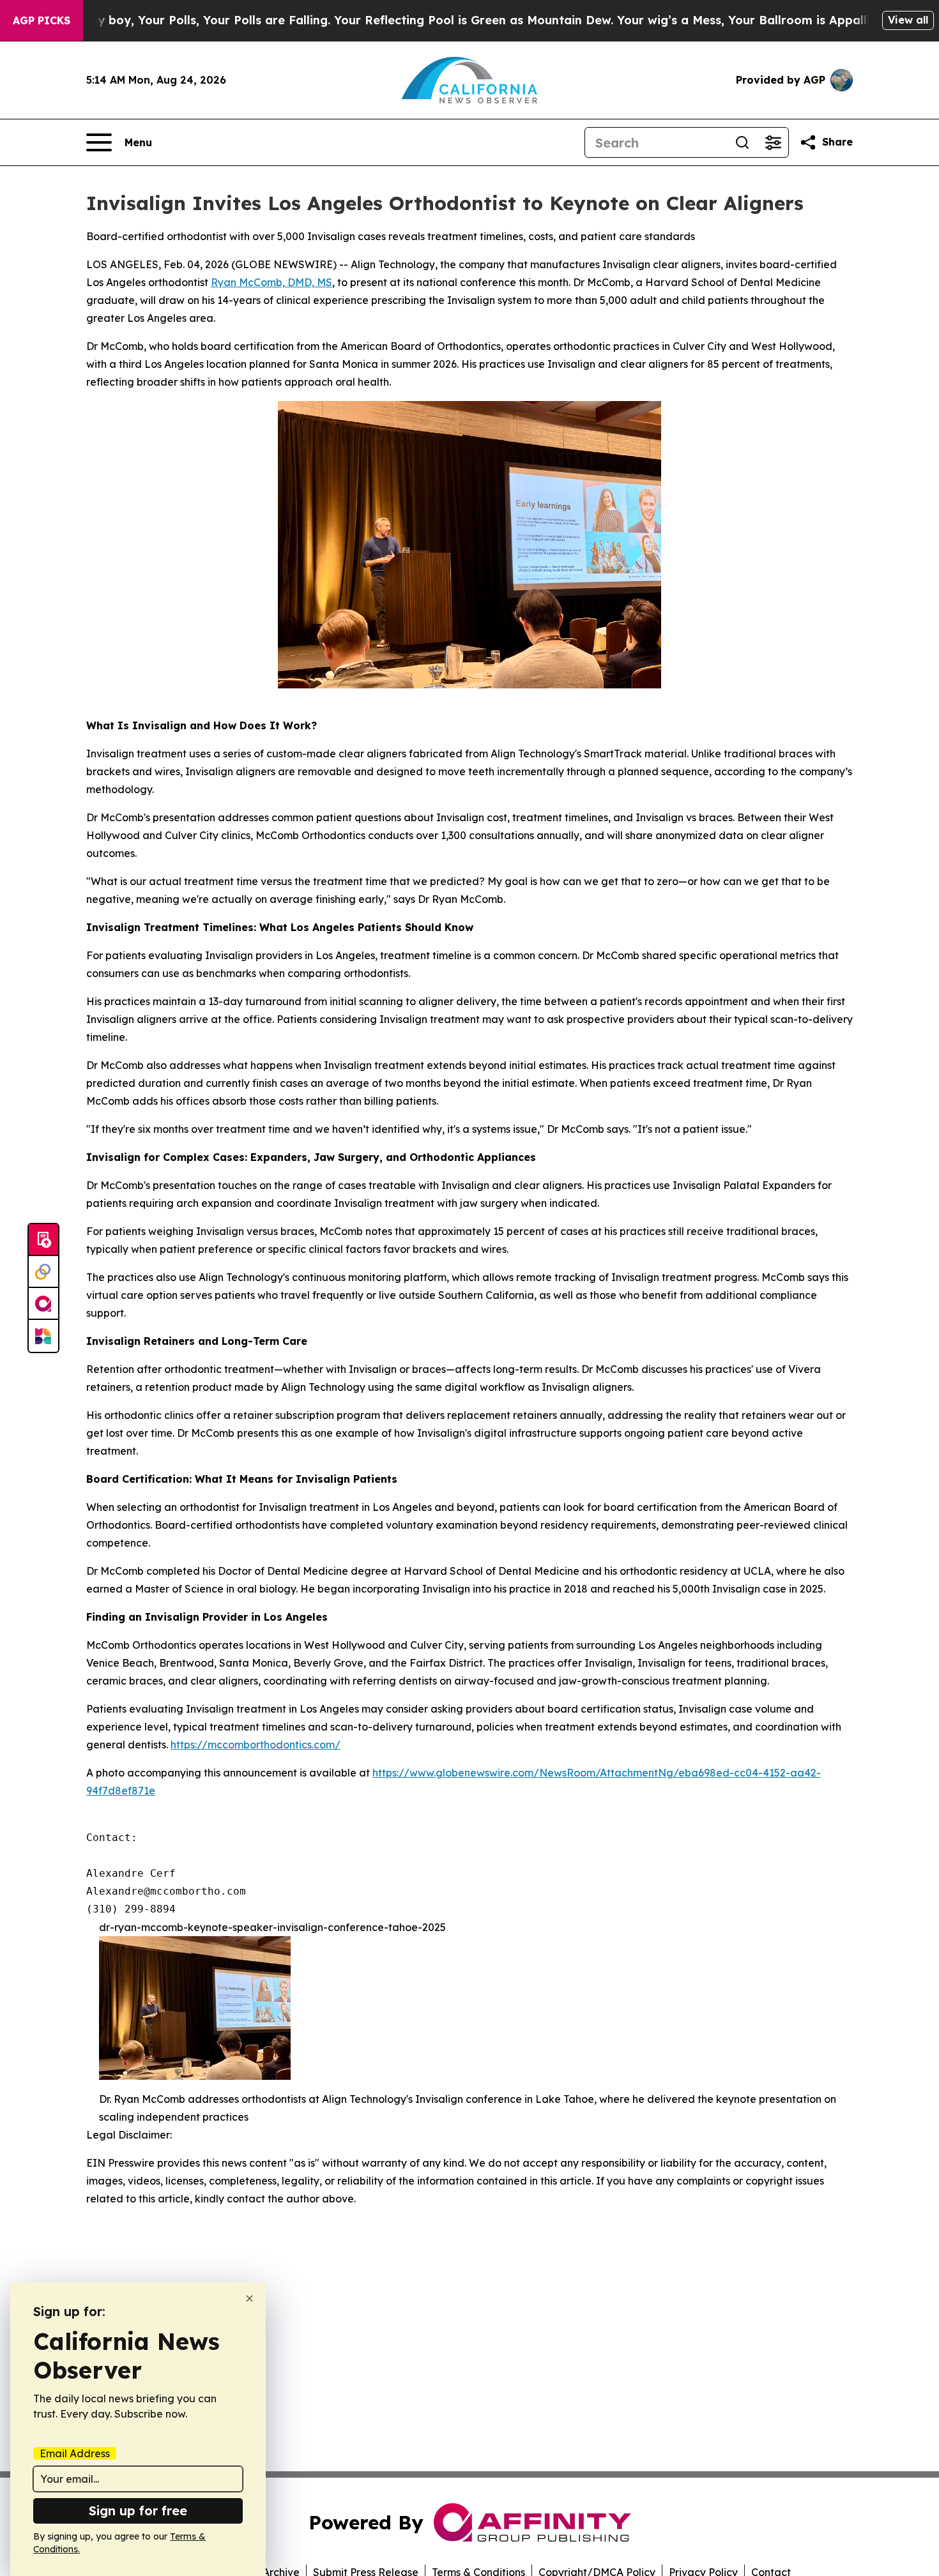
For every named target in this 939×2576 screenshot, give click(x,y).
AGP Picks (42, 20)
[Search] (742, 142)
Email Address (75, 2453)
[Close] (249, 2299)
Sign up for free (138, 2511)
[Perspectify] (43, 1272)
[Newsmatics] (43, 1336)
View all (908, 20)
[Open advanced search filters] (773, 142)
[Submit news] (43, 1240)
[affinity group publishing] (43, 1304)
